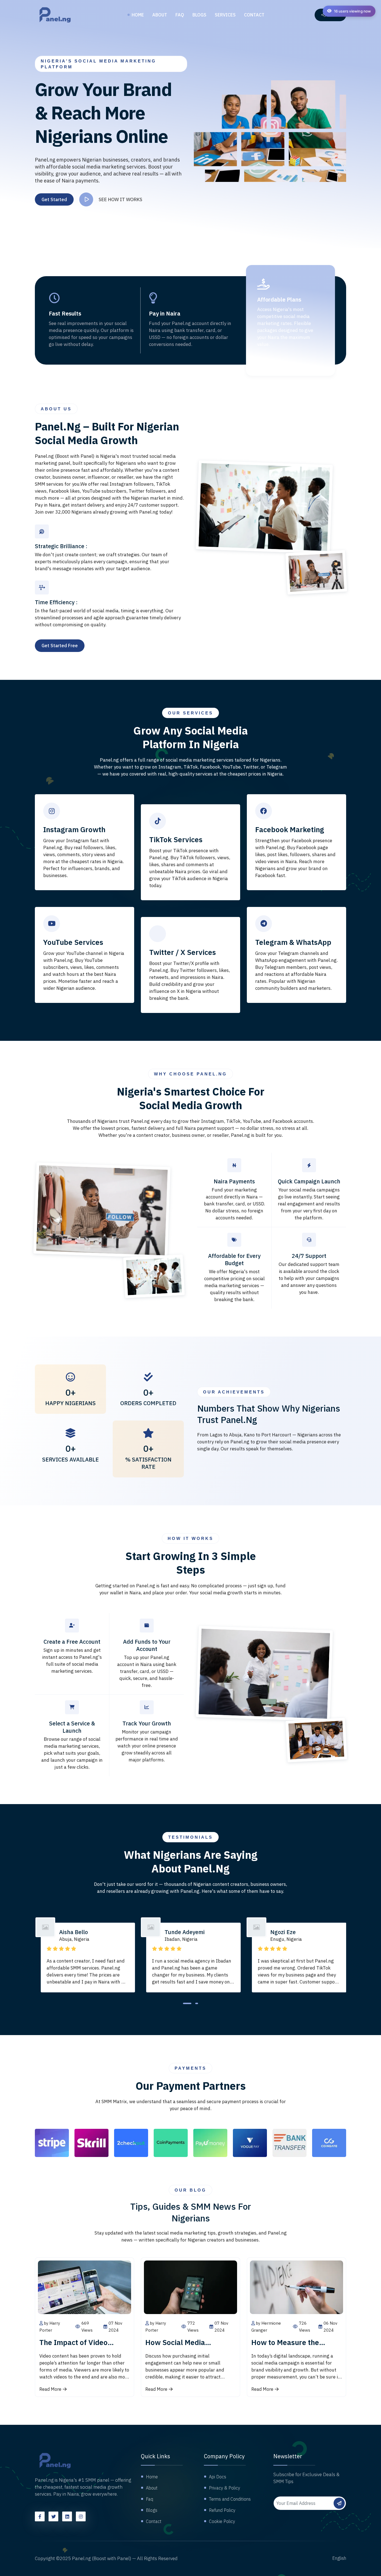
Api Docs (218, 2477)
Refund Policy (222, 2510)
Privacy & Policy (225, 2488)
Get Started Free (60, 646)
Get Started (54, 199)
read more (50, 2389)
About (160, 15)
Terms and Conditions (230, 2499)
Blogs (199, 15)
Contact (254, 15)
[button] (187, 2003)
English (339, 2558)
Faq (180, 15)
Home (138, 15)
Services (225, 15)
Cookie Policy (222, 2521)
